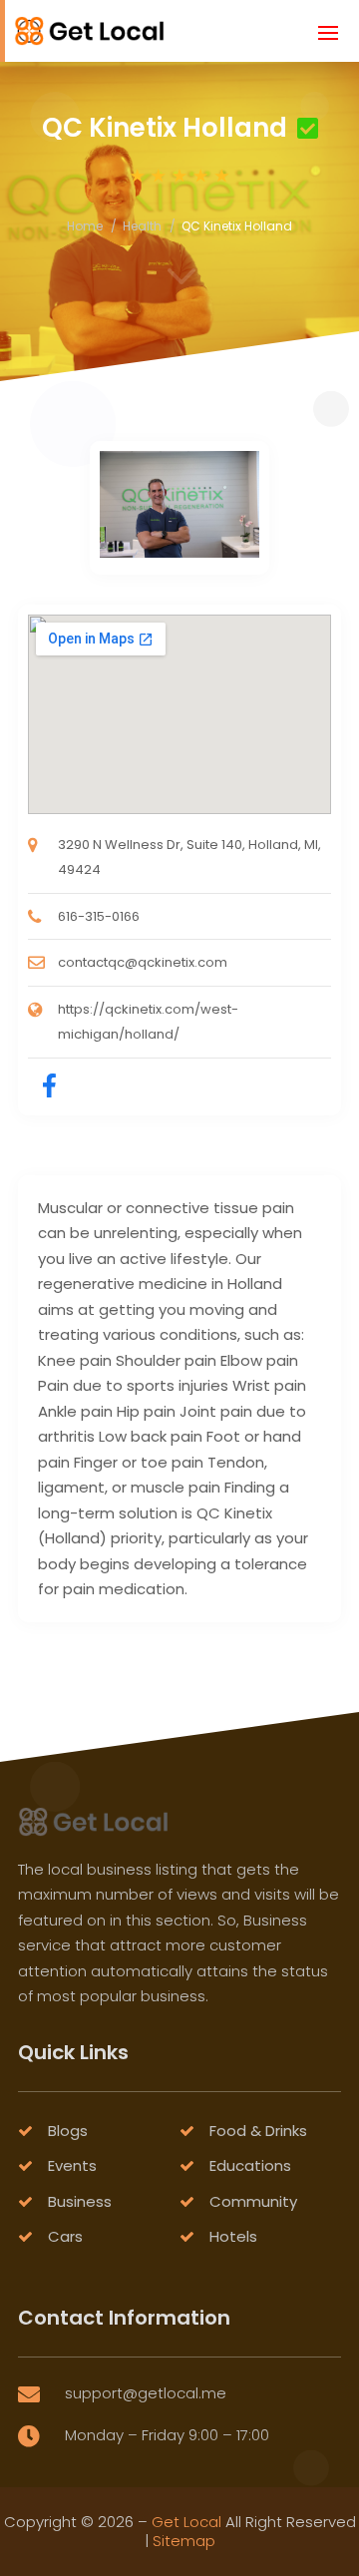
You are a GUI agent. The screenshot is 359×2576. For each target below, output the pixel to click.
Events (72, 2165)
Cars (65, 2236)
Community (253, 2201)
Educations (250, 2165)
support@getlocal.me (146, 2393)
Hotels (233, 2236)
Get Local (186, 2522)
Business (80, 2201)
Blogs (68, 2131)
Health (142, 226)
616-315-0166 (99, 916)
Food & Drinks (258, 2131)
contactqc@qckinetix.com (143, 962)
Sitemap (184, 2541)
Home (85, 226)
